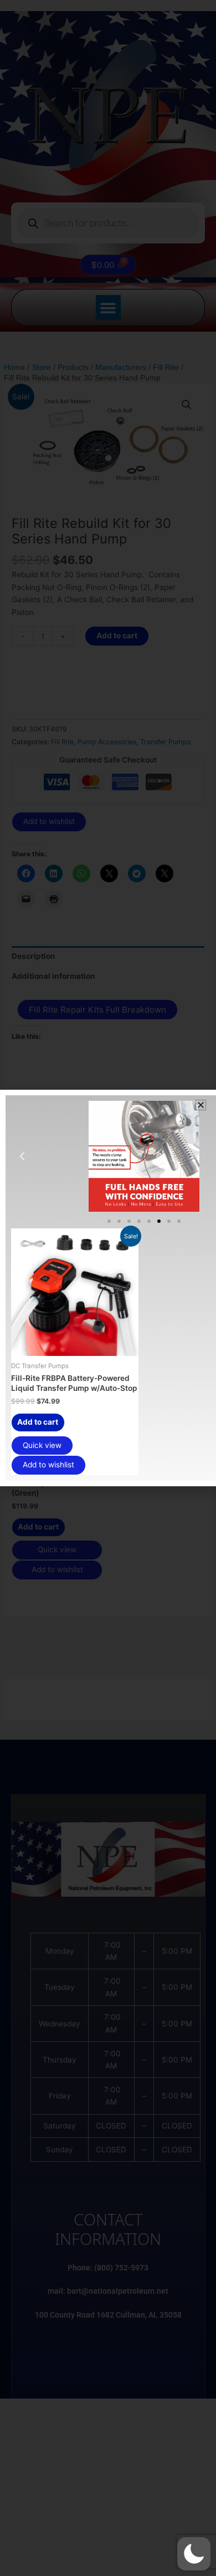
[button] (194, 2554)
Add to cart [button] (38, 1422)
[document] (108, 1288)
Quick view (42, 1445)
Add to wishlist (48, 1465)
